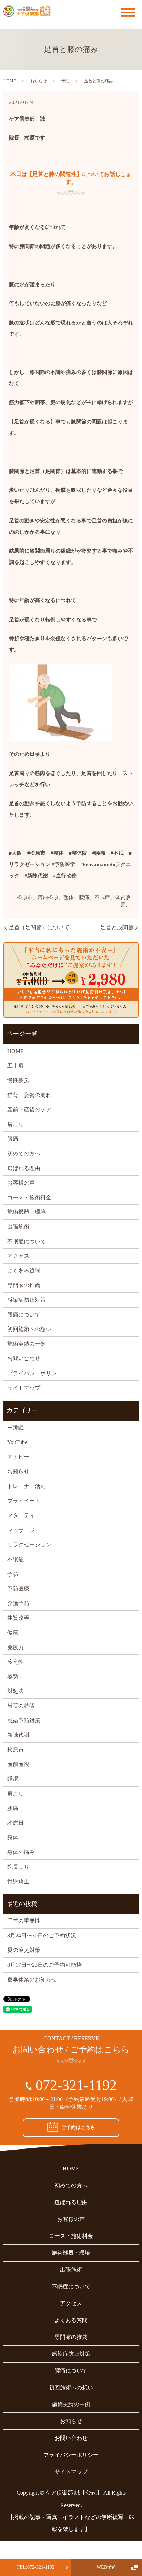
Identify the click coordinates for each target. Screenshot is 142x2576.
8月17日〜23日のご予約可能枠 (44, 1965)
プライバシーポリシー (35, 1373)
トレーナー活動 (27, 1486)
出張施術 (18, 1227)
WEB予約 (107, 2567)
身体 (13, 1837)
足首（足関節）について (39, 927)
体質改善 (18, 1618)
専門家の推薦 (24, 1285)
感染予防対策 (24, 1720)
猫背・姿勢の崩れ (29, 1095)
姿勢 (13, 1676)
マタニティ (21, 1515)
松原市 (16, 1750)
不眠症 (16, 1559)
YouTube (17, 1442)
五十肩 (16, 1065)
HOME (10, 81)
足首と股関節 (117, 927)
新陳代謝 (18, 1735)
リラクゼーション (29, 1545)
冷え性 (16, 1662)
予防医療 (18, 1589)
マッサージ (21, 1530)
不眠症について (27, 1241)
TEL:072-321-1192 (35, 2567)
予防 (65, 81)
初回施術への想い (29, 1329)
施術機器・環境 (27, 1212)
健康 (13, 1633)
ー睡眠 (16, 1428)
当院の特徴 (21, 1706)
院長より (18, 1867)
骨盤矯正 (18, 1881)
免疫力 (16, 1647)
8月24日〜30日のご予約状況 (42, 1936)
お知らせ (39, 81)
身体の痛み (21, 1852)
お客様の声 (21, 1183)
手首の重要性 (24, 1921)
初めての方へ (24, 1153)
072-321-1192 (76, 2085)
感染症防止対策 (27, 1300)
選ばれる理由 (24, 1168)
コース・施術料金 (29, 1197)
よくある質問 (24, 1271)
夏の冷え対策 (24, 1950)
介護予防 (18, 1603)
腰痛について (24, 1315)
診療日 (16, 1823)
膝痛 (13, 1139)
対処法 (16, 1691)
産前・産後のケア (29, 1109)
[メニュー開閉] (128, 13)
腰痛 (13, 1808)
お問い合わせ (24, 1358)
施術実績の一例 (27, 1344)
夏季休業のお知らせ (32, 1980)
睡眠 (13, 1779)
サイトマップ (24, 1388)
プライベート (24, 1501)
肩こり (16, 1124)
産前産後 (18, 1764)
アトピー (18, 1457)
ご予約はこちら (78, 2127)
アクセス (18, 1256)
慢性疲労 (18, 1080)
